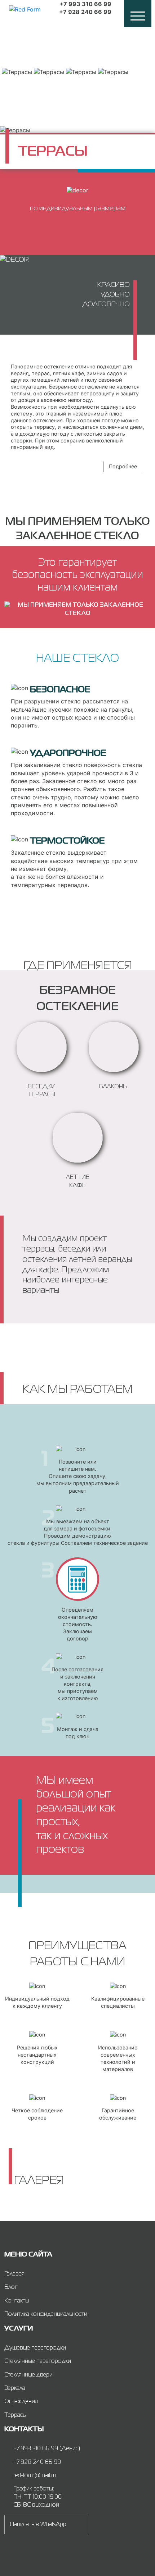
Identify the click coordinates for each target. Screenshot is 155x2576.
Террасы (15, 2415)
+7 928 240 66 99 (85, 12)
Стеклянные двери (28, 2375)
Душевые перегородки (35, 2348)
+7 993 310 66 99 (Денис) (47, 2449)
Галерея (14, 2274)
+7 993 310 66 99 (85, 4)
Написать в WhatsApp (38, 2525)
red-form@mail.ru (35, 2476)
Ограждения (21, 2402)
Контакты (17, 2301)
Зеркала (15, 2388)
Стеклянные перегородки (38, 2361)
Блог (11, 2287)
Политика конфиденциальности (46, 2314)
